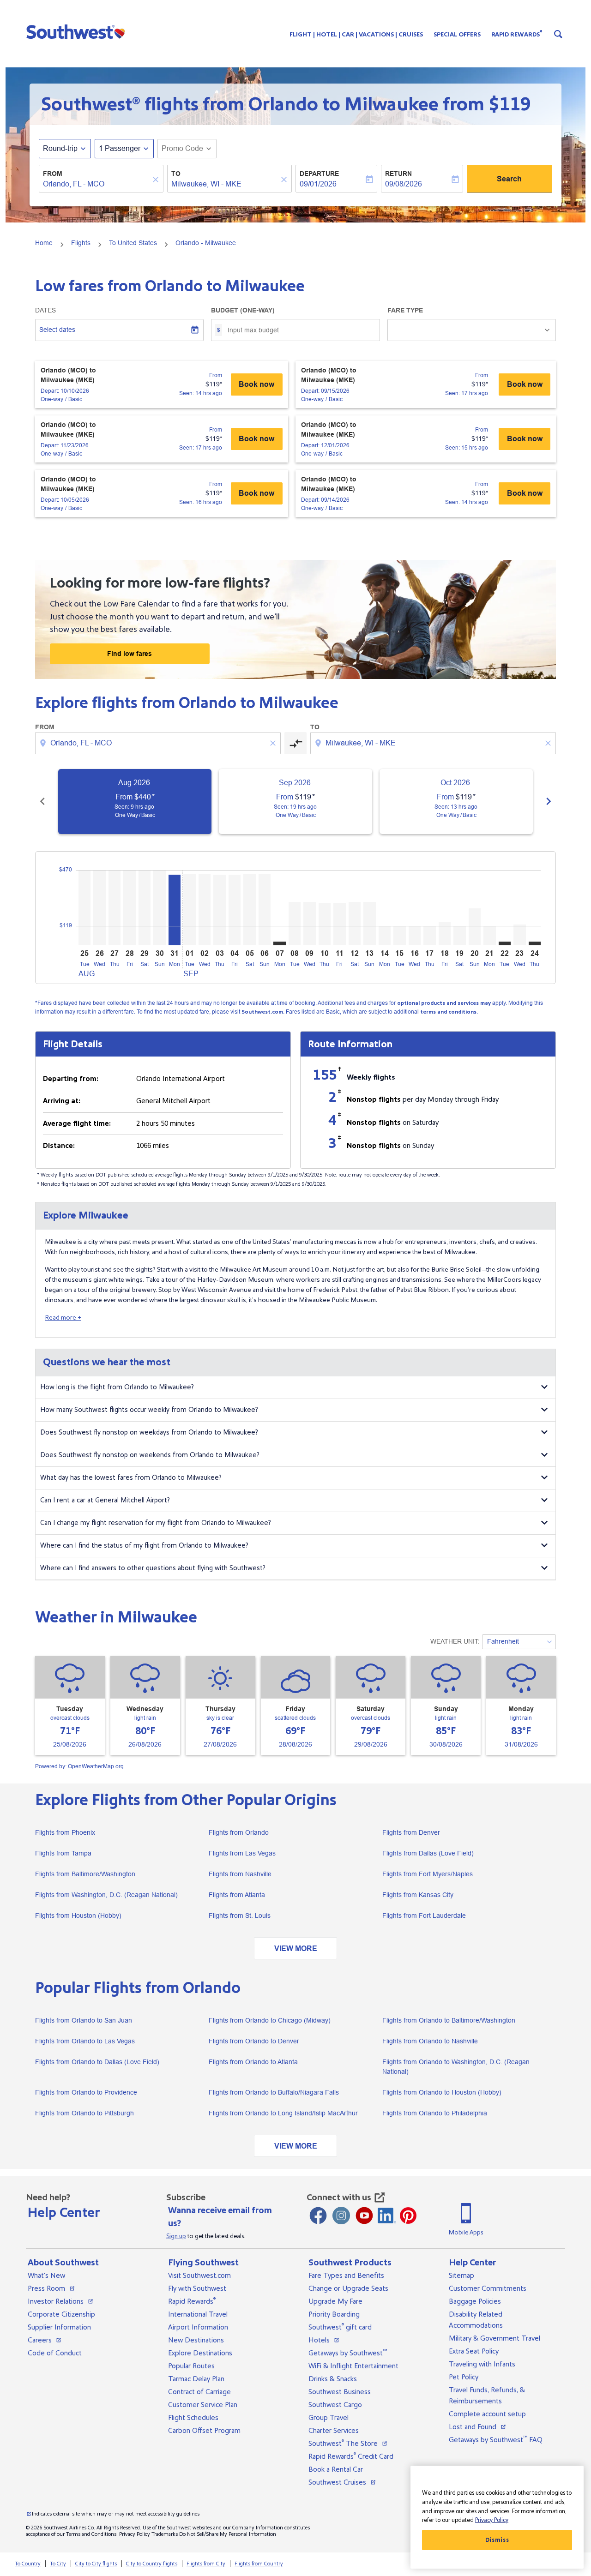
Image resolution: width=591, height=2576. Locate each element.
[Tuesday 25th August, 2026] (84, 908)
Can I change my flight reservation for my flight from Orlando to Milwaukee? (156, 1523)
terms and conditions (448, 1012)
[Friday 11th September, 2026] (339, 924)
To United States (133, 243)
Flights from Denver (411, 1832)
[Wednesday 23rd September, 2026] (519, 935)
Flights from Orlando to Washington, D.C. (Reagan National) (456, 2067)
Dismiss (497, 2540)
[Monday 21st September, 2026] (489, 935)
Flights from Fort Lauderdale (424, 1915)
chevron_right (549, 801)
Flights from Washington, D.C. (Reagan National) (106, 1895)
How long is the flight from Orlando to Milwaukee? (117, 1387)
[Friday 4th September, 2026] (235, 910)
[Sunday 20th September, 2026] (475, 927)
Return (398, 174)
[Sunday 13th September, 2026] (369, 924)
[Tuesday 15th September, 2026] (399, 935)
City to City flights (96, 2564)
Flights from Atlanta (237, 1895)
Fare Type (405, 310)
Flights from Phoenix (65, 1832)
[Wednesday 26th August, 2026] (99, 908)
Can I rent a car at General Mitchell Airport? (105, 1500)
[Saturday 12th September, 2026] (355, 924)
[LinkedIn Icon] (387, 2216)
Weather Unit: (455, 1641)
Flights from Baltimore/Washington (85, 1874)
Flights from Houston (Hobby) (78, 1915)
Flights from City (206, 2564)
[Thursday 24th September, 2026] (535, 943)
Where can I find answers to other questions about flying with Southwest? (153, 1568)
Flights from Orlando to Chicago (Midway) (270, 2020)
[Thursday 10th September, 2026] (325, 924)
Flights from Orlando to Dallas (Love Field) (97, 2062)
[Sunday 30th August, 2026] (159, 908)
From (53, 174)
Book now (256, 384)
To (176, 174)
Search (509, 179)
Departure (319, 174)
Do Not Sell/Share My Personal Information (228, 2534)
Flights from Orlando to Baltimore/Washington (449, 2020)
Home (44, 243)
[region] (497, 2517)
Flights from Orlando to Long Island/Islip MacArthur (283, 2113)
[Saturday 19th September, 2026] (459, 935)
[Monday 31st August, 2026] (175, 910)
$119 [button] (510, 104)
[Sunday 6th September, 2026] (265, 909)
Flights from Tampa (63, 1853)
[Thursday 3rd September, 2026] (219, 910)
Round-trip (60, 148)
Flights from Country (259, 2564)
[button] (78, 31)
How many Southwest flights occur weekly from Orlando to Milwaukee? (149, 1410)
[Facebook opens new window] (318, 2216)
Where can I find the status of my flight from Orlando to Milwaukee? (144, 1546)
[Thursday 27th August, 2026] (115, 908)
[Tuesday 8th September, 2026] (295, 924)
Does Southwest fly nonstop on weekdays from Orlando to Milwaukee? (149, 1432)
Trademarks (165, 2534)
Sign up (176, 2236)
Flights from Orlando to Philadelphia (435, 2113)
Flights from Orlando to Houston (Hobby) (442, 2092)
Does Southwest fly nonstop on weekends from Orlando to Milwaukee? (150, 1455)
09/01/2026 (318, 184)
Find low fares (130, 654)
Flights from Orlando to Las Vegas (85, 2041)
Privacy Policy (135, 2534)
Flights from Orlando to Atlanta (253, 2062)
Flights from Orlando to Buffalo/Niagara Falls (274, 2092)
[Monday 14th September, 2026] (385, 935)
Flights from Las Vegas (242, 1853)
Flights (81, 243)
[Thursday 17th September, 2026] (429, 935)
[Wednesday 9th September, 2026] (309, 924)
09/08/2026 (404, 184)
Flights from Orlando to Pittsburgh (84, 2113)
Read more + (63, 1318)
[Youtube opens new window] (364, 2216)
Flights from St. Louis (240, 1915)
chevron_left (42, 801)
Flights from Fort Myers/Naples (428, 1874)
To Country (28, 2564)
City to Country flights (152, 2564)
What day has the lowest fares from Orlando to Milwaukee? (131, 1478)
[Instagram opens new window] (341, 2216)
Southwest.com (262, 1012)
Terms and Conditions (91, 2534)
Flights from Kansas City (418, 1895)
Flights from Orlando (239, 1832)
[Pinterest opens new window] (408, 2216)
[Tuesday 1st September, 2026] (189, 909)
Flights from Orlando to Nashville (430, 2041)
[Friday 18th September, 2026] (445, 933)
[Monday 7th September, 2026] (279, 943)
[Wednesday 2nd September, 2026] (205, 909)
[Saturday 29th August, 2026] (145, 908)
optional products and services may (444, 1003)
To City (58, 2564)
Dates (45, 310)
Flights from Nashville (240, 1874)
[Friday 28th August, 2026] (129, 908)
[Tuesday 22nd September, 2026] (505, 943)
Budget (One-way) (243, 310)
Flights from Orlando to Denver (254, 2041)
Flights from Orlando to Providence (86, 2092)
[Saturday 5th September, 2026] (249, 909)
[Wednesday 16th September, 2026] (415, 935)
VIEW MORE (296, 1949)
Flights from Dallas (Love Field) (428, 1853)
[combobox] (96, 184)
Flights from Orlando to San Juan (84, 2020)
